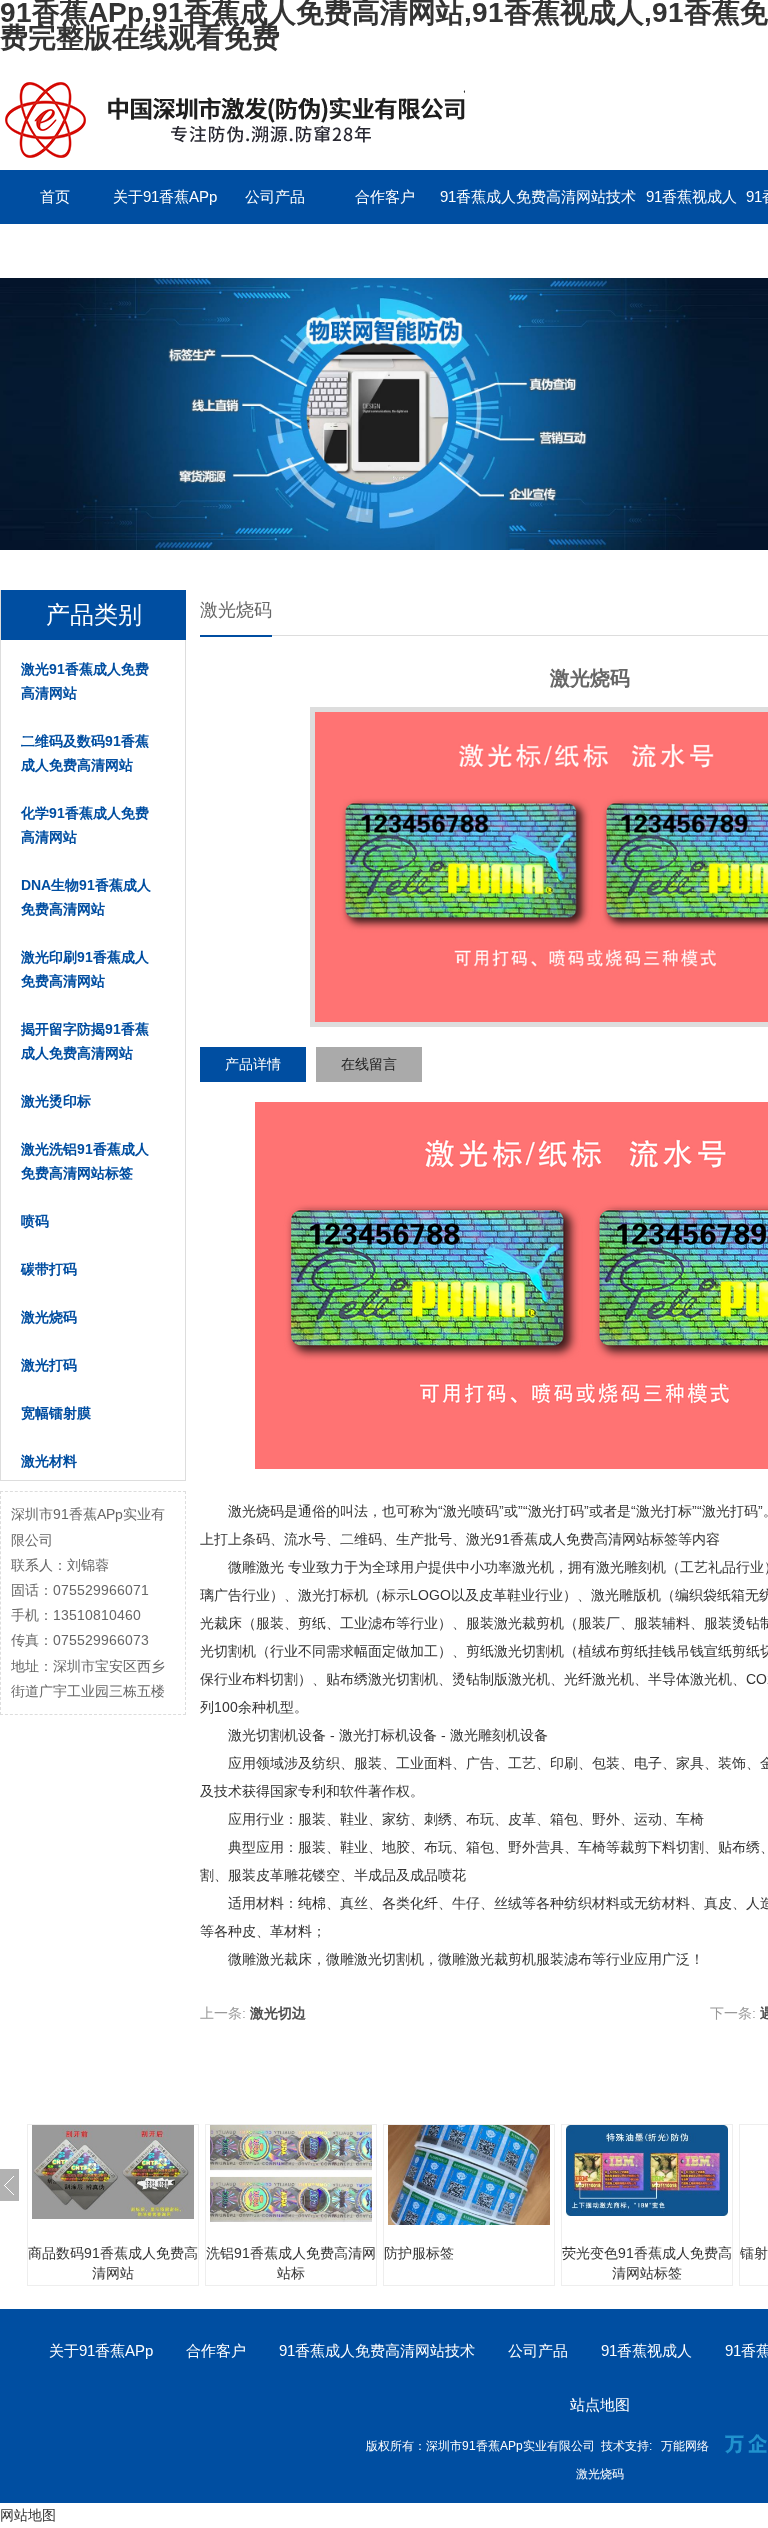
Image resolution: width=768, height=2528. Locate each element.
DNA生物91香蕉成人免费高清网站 (86, 897)
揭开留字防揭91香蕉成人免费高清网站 (85, 1041)
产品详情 (253, 1064)
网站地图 (28, 2515)
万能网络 (685, 2446)
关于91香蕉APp (165, 196)
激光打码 (49, 1365)
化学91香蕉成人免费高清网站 (85, 825)
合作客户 (385, 196)
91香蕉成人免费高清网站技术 (538, 196)
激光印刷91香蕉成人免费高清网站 (85, 969)
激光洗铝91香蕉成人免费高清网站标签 (85, 1161)
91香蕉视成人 (691, 196)
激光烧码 (49, 1317)
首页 (55, 196)
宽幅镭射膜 (56, 1413)
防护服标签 (419, 2253)
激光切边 (278, 2013)
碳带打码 (49, 1269)
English (165, 250)
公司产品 (275, 196)
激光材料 (49, 1461)
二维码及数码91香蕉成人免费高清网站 (85, 753)
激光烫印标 (56, 1101)
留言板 (55, 250)
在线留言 (369, 1064)
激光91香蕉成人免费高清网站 (85, 681)
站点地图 (600, 2404)
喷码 (35, 1221)
